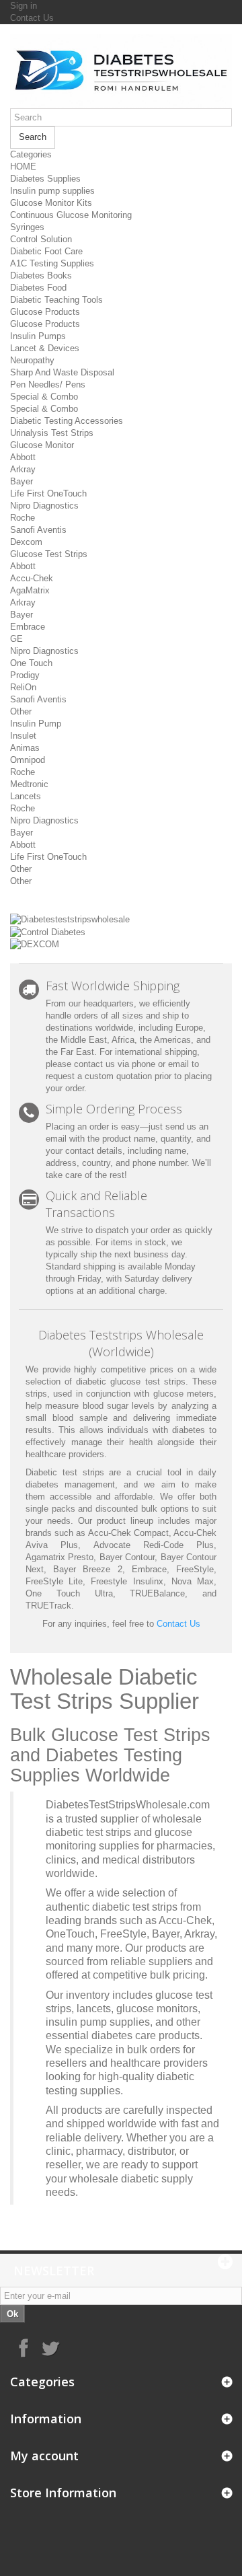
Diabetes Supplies (45, 179)
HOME (23, 167)
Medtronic (29, 784)
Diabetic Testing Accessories (67, 421)
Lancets (26, 796)
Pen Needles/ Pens (48, 384)
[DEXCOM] (35, 944)
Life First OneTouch (48, 493)
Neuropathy (32, 360)
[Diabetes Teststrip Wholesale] (121, 71)
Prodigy (25, 675)
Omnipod (28, 760)
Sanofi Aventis (38, 530)
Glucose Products (45, 312)
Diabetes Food (38, 288)
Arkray (23, 469)
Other (21, 711)
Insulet (23, 736)
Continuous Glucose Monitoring (71, 215)
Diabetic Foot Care (46, 251)
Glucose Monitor (42, 445)
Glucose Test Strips (49, 554)
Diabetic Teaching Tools (56, 300)
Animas (25, 748)
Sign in (24, 6)
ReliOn (23, 687)
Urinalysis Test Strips (52, 433)
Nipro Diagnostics (44, 506)
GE (16, 639)
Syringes (27, 227)
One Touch (31, 663)
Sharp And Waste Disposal (62, 372)
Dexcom (26, 542)
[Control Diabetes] (48, 931)
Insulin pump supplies (52, 191)
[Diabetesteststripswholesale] (70, 919)
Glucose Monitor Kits (51, 203)
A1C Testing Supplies (52, 263)
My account (44, 2456)
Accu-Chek (32, 578)
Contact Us (32, 18)
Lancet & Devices (45, 348)
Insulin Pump (36, 724)
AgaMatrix (30, 590)
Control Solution (41, 239)
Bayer (22, 481)
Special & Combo (44, 397)
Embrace (28, 627)
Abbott (23, 457)
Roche (23, 518)
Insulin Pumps (38, 336)
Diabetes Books (41, 275)
